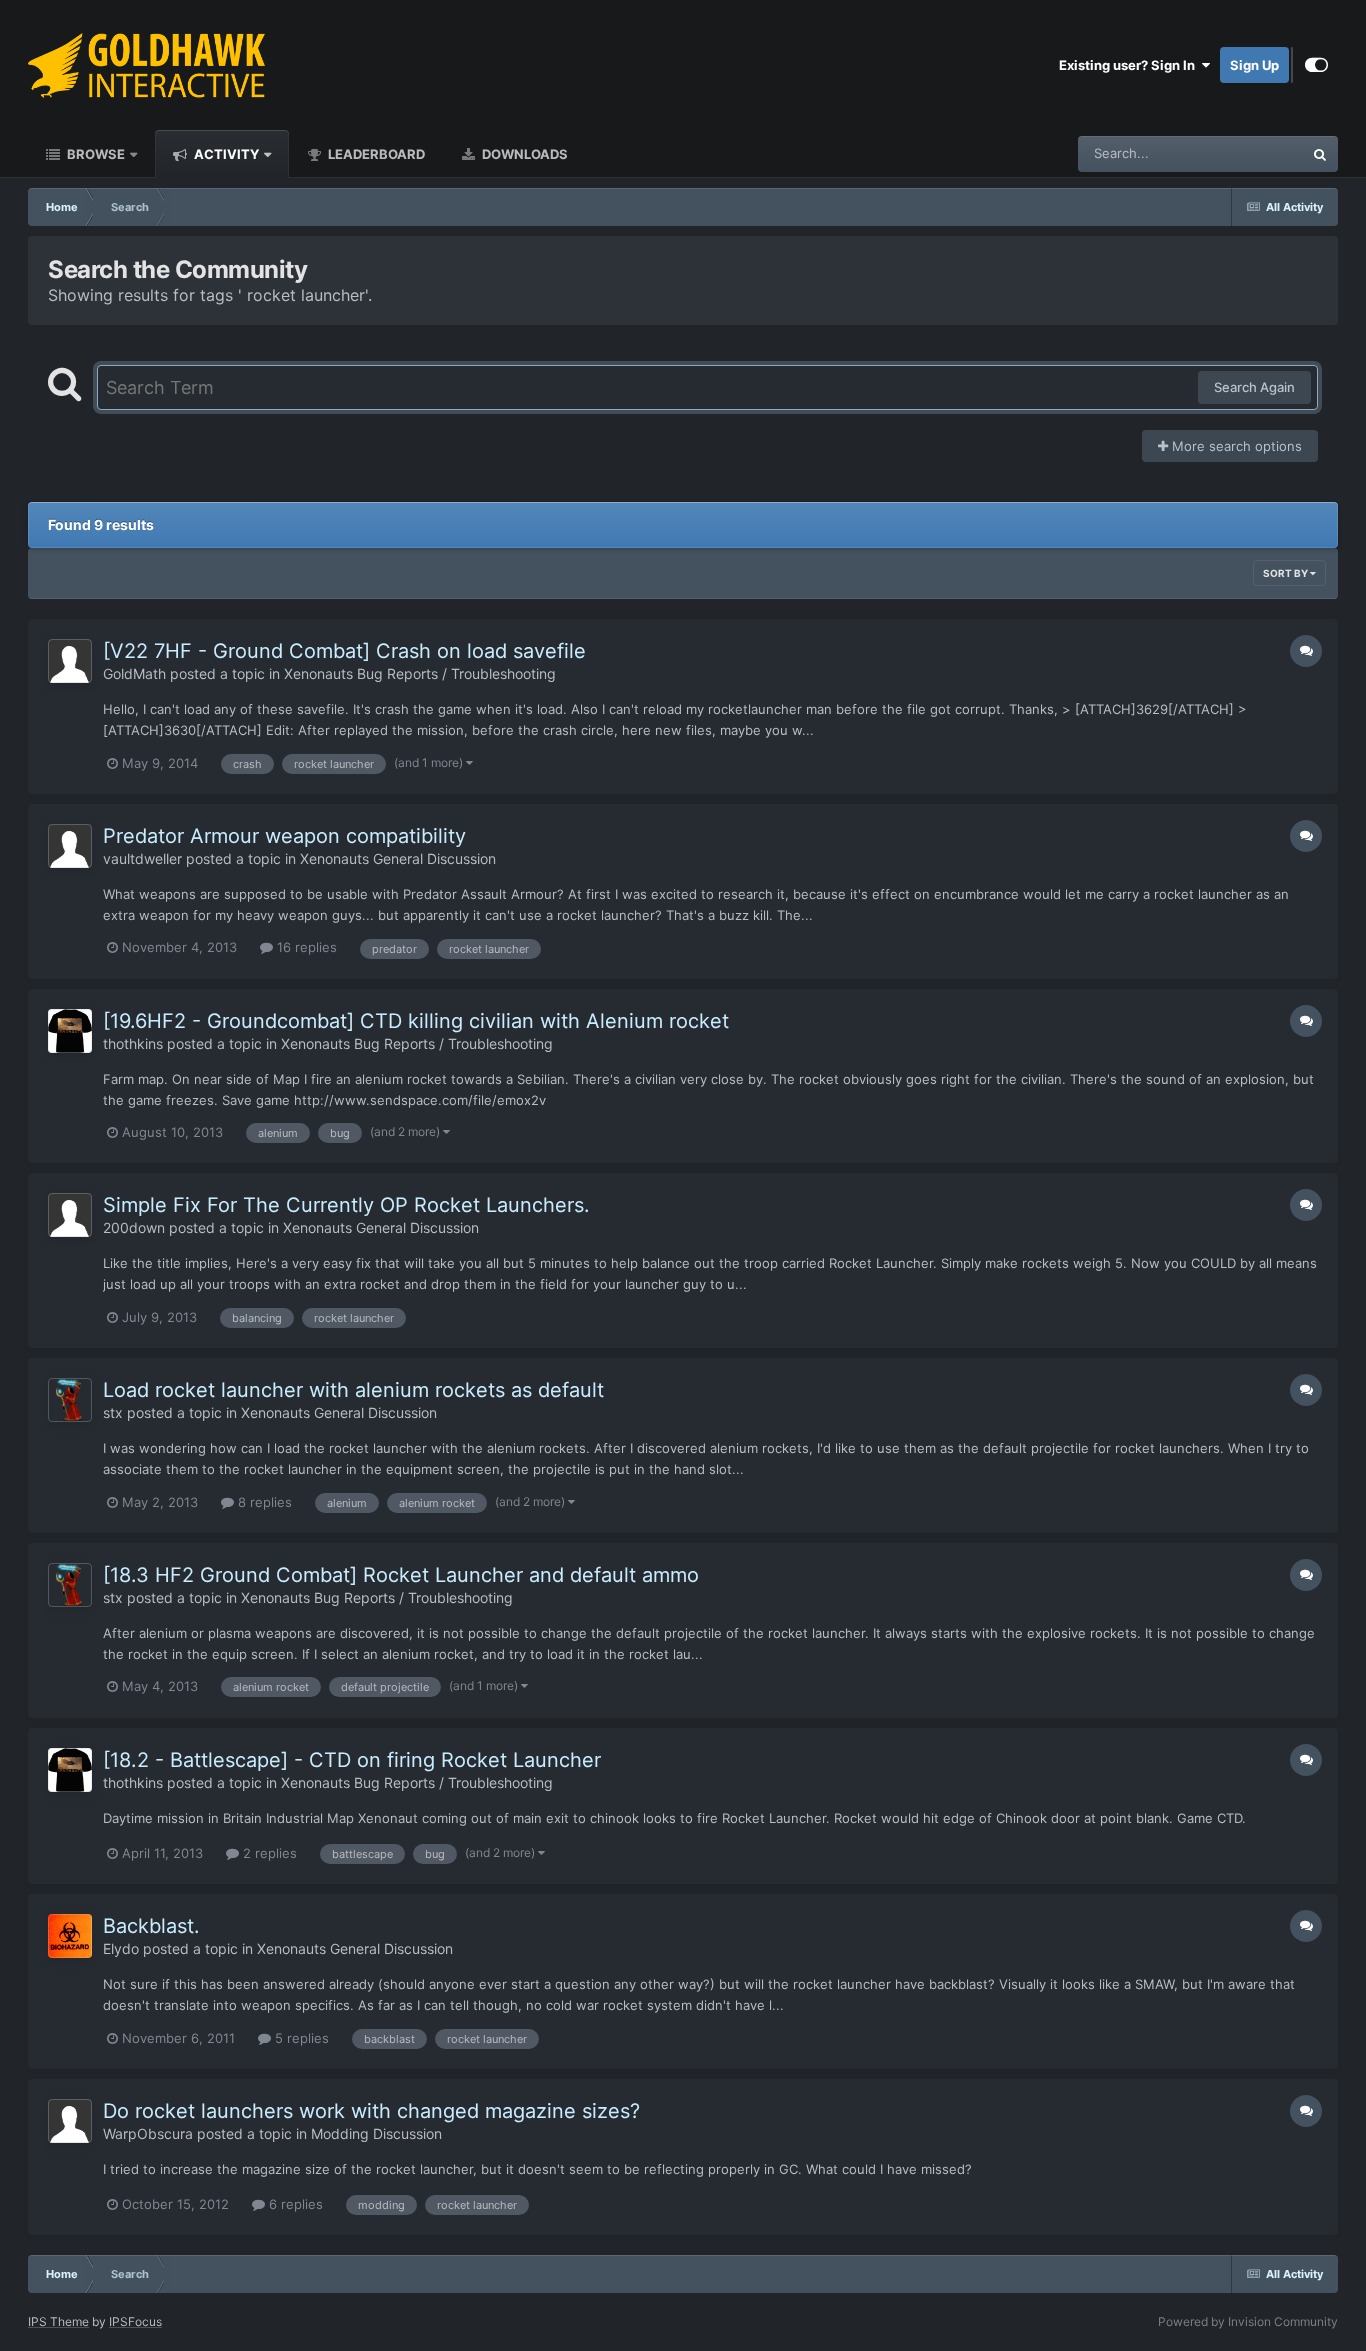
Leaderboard (375, 154)
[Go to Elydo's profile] (70, 1936)
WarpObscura (148, 2133)
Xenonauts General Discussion (398, 858)
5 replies (300, 2038)
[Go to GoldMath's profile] (70, 661)
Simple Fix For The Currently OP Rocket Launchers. (346, 1205)
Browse (94, 154)
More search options (1235, 446)
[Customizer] (1316, 65)
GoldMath (134, 673)
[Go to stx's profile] (70, 1400)
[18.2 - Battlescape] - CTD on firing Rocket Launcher (352, 1760)
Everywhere (1241, 153)
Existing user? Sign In (1130, 65)
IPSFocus (135, 2321)
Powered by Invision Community (1248, 2321)
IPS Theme (58, 2321)
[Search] (1320, 154)
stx (113, 1412)
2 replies (268, 1853)
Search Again (1254, 387)
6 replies (294, 2204)
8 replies (263, 1502)
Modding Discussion (376, 2133)
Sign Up (1254, 65)
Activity (225, 154)
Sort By (1286, 573)
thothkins (133, 1043)
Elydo (121, 1948)
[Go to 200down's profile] (70, 1215)
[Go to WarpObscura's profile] (70, 2121)
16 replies (305, 947)
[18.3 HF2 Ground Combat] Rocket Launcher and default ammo (401, 1575)
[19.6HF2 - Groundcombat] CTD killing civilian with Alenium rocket (416, 1021)
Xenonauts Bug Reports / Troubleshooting (420, 673)
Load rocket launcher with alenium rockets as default (353, 1390)
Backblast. (151, 1926)
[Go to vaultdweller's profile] (70, 846)
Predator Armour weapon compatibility (284, 836)
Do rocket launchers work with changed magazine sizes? (371, 2111)
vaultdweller (142, 858)
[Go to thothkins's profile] (70, 1031)
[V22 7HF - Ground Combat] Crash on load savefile (344, 651)
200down (134, 1227)
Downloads (523, 154)
